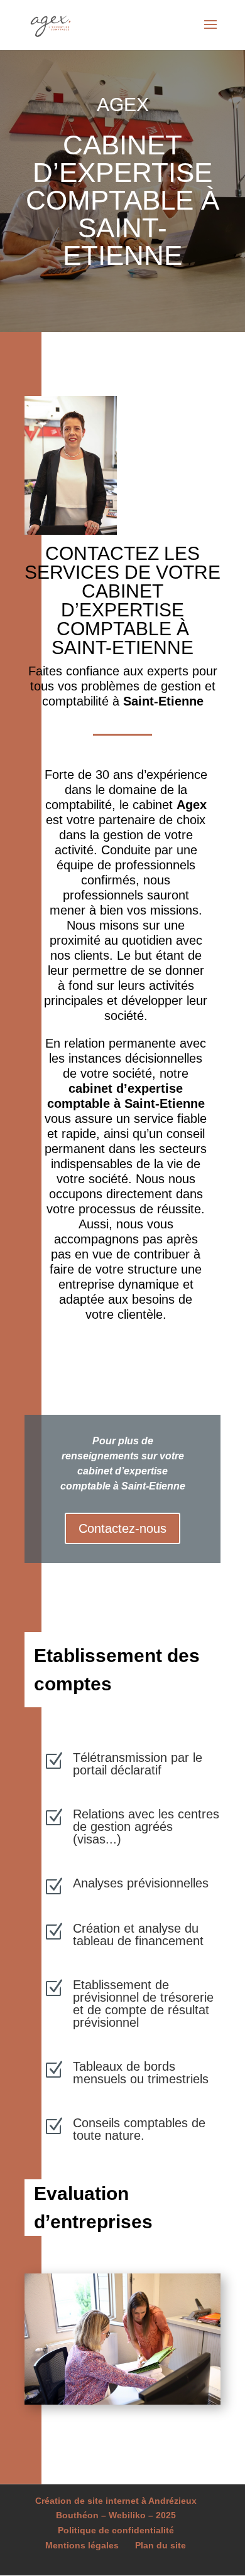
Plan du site (161, 2545)
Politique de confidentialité (116, 2530)
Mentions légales (82, 2545)
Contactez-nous (122, 1528)
